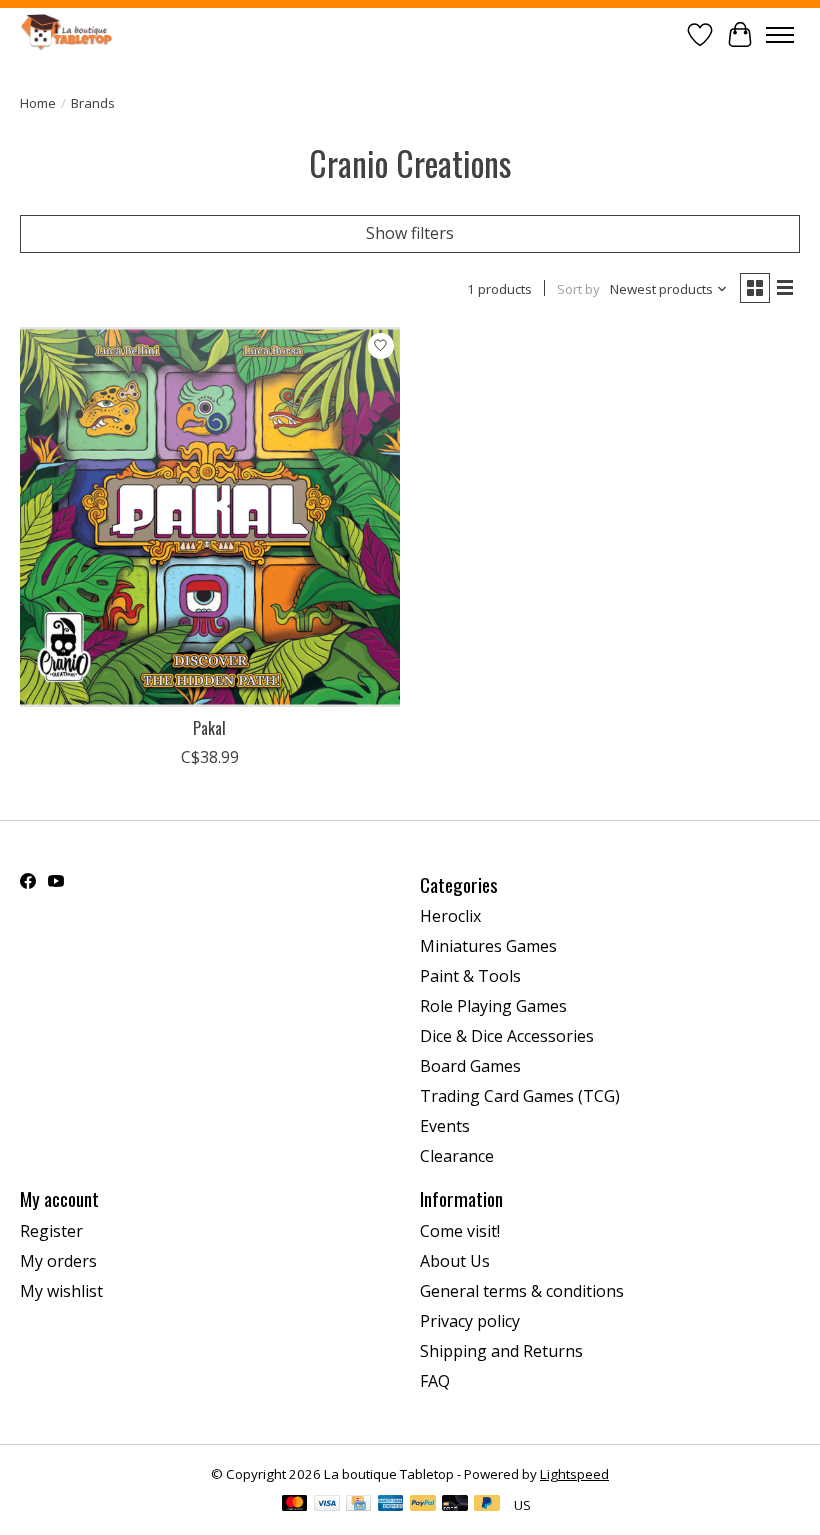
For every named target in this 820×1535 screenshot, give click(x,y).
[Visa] (327, 1505)
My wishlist (61, 1291)
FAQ (435, 1381)
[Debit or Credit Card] (455, 1505)
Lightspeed (574, 1474)
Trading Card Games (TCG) (520, 1096)
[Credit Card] (358, 1505)
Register (51, 1231)
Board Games (470, 1066)
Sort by (578, 289)
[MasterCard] (295, 1505)
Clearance (457, 1156)
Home (38, 103)
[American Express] (391, 1505)
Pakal (209, 728)
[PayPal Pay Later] (487, 1505)
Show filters (410, 233)
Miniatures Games (488, 946)
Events (445, 1126)
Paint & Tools (470, 976)
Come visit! (460, 1231)
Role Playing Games (493, 1006)
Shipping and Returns (501, 1351)
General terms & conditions (522, 1291)
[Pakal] (210, 517)
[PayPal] (423, 1505)
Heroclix (450, 916)
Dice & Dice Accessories (507, 1036)
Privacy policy (470, 1321)
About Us (455, 1261)
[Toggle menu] (780, 35)
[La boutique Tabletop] (70, 34)
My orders (58, 1261)
